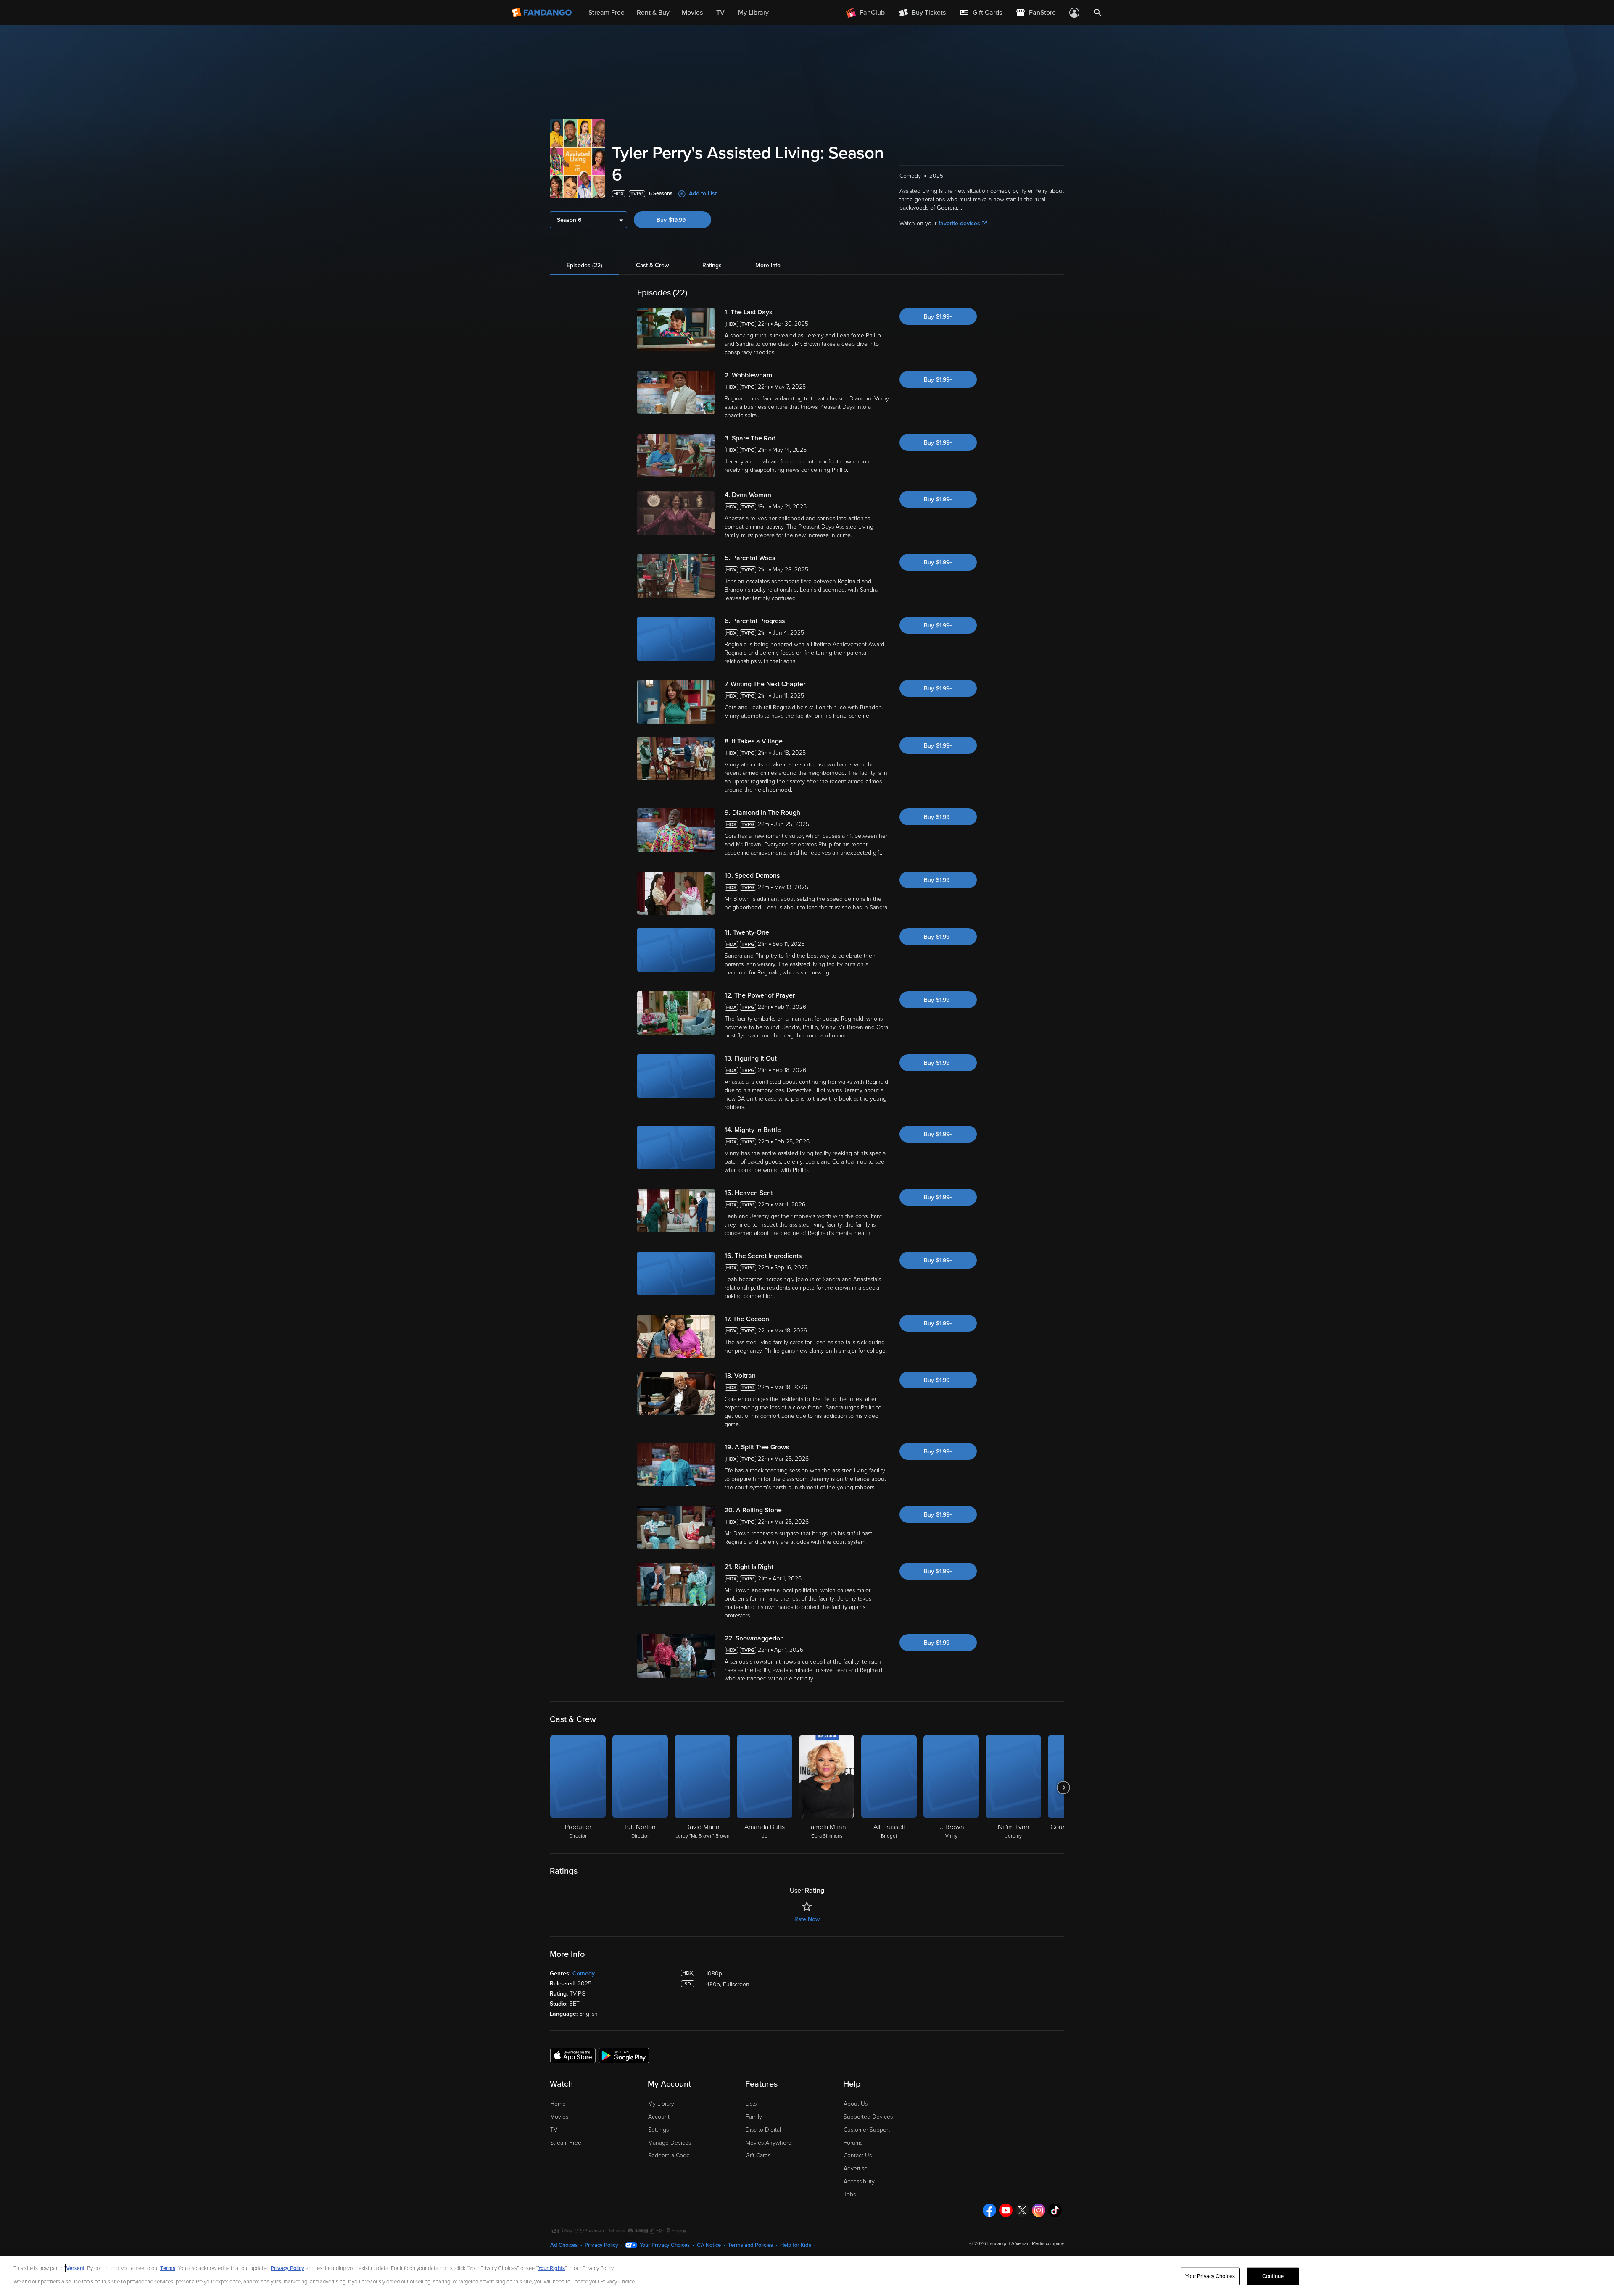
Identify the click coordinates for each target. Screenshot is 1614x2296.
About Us (856, 2104)
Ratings (712, 265)
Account (659, 2117)
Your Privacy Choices (665, 2245)
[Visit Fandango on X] (1022, 2210)
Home (558, 2104)
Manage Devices (670, 2143)
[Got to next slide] (1063, 1788)
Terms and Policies (750, 2245)
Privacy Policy (601, 2245)
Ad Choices (564, 2245)
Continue (1273, 2276)
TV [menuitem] (720, 13)
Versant (75, 2268)
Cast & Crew (652, 265)
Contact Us (858, 2155)
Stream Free (566, 2143)
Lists (751, 2104)
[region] (807, 2276)
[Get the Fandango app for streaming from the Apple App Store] (573, 2055)
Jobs (850, 2195)
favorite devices (959, 223)
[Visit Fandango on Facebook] (989, 2210)
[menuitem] (981, 13)
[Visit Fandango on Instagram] (1039, 2210)
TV (554, 2130)
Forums (853, 2143)
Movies (559, 2117)
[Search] (1098, 13)
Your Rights (551, 2268)
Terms (168, 2268)
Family (754, 2117)
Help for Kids (796, 2245)
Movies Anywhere (769, 2143)
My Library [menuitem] (753, 13)
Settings (658, 2130)
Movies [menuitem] (692, 13)
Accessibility (859, 2181)
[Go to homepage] (542, 13)
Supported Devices (868, 2117)
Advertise (856, 2168)
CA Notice (709, 2245)
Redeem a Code (669, 2155)
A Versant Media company (1038, 2244)
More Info (768, 265)
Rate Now (807, 1919)
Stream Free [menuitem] (607, 13)
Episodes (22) (584, 265)
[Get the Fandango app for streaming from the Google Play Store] (624, 2055)
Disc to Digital (763, 2130)
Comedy (584, 1973)
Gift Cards (758, 2155)
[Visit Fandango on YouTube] (1006, 2210)
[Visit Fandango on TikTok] (1055, 2210)
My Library (661, 2104)
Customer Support (867, 2130)
